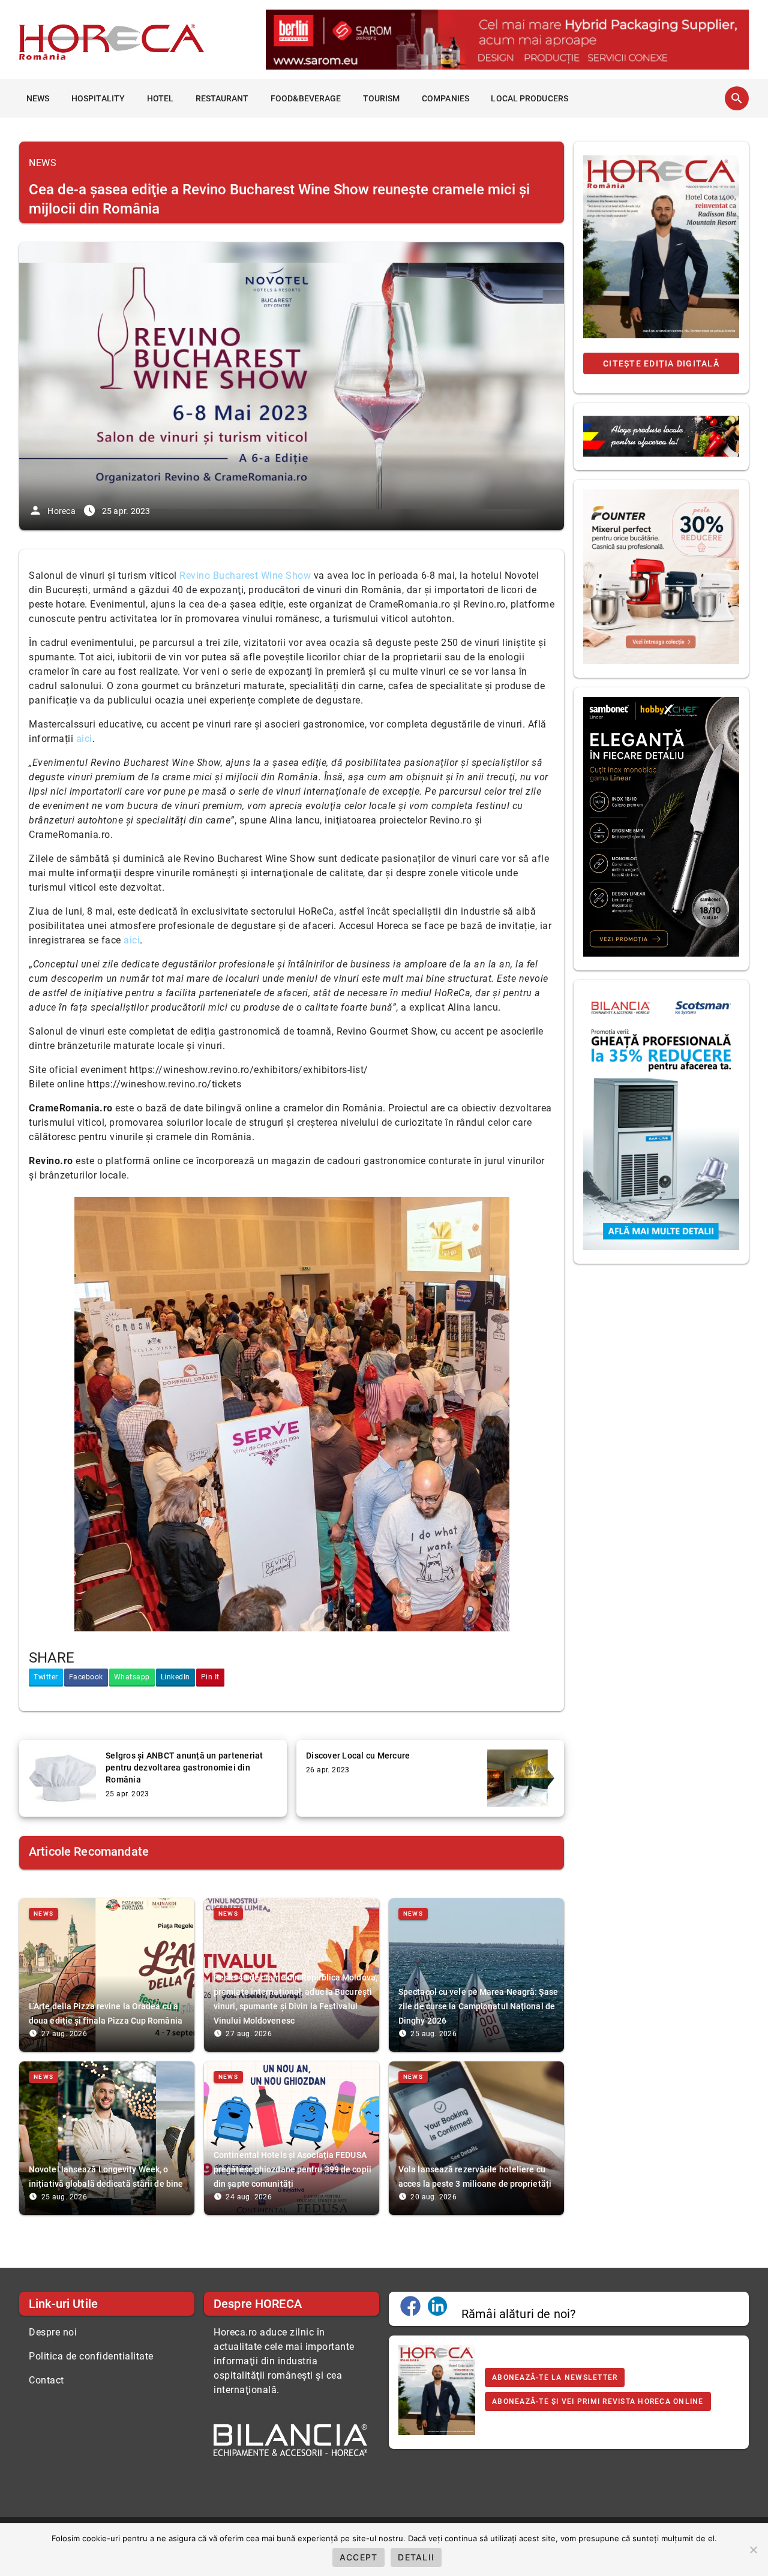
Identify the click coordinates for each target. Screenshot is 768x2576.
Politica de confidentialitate (91, 2356)
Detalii (416, 2557)
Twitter (46, 1677)
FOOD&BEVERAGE (306, 98)
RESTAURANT (222, 98)
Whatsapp (132, 1677)
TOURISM (382, 98)
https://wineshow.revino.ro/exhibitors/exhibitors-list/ (249, 1070)
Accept (359, 2557)
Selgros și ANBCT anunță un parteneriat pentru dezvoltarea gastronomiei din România (184, 1768)
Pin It (210, 1677)
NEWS (38, 98)
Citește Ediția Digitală (661, 363)
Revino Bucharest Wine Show (245, 575)
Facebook (86, 1677)
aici (132, 940)
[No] (753, 2550)
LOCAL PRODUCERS (529, 98)
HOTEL (160, 98)
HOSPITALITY (98, 98)
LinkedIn (175, 1677)
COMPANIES (445, 98)
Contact (46, 2380)
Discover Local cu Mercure (358, 1756)
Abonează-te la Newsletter (555, 2377)
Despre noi (53, 2332)
